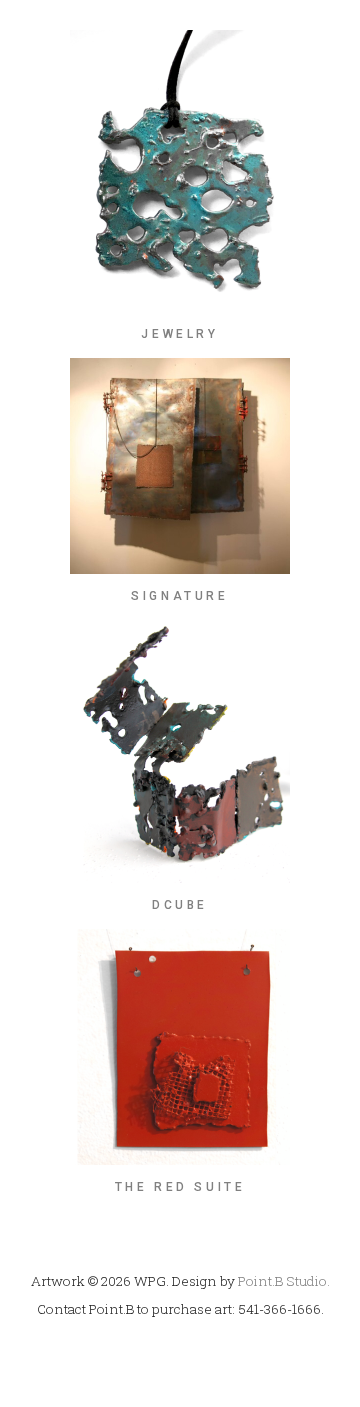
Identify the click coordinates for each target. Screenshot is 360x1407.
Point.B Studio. (284, 1281)
